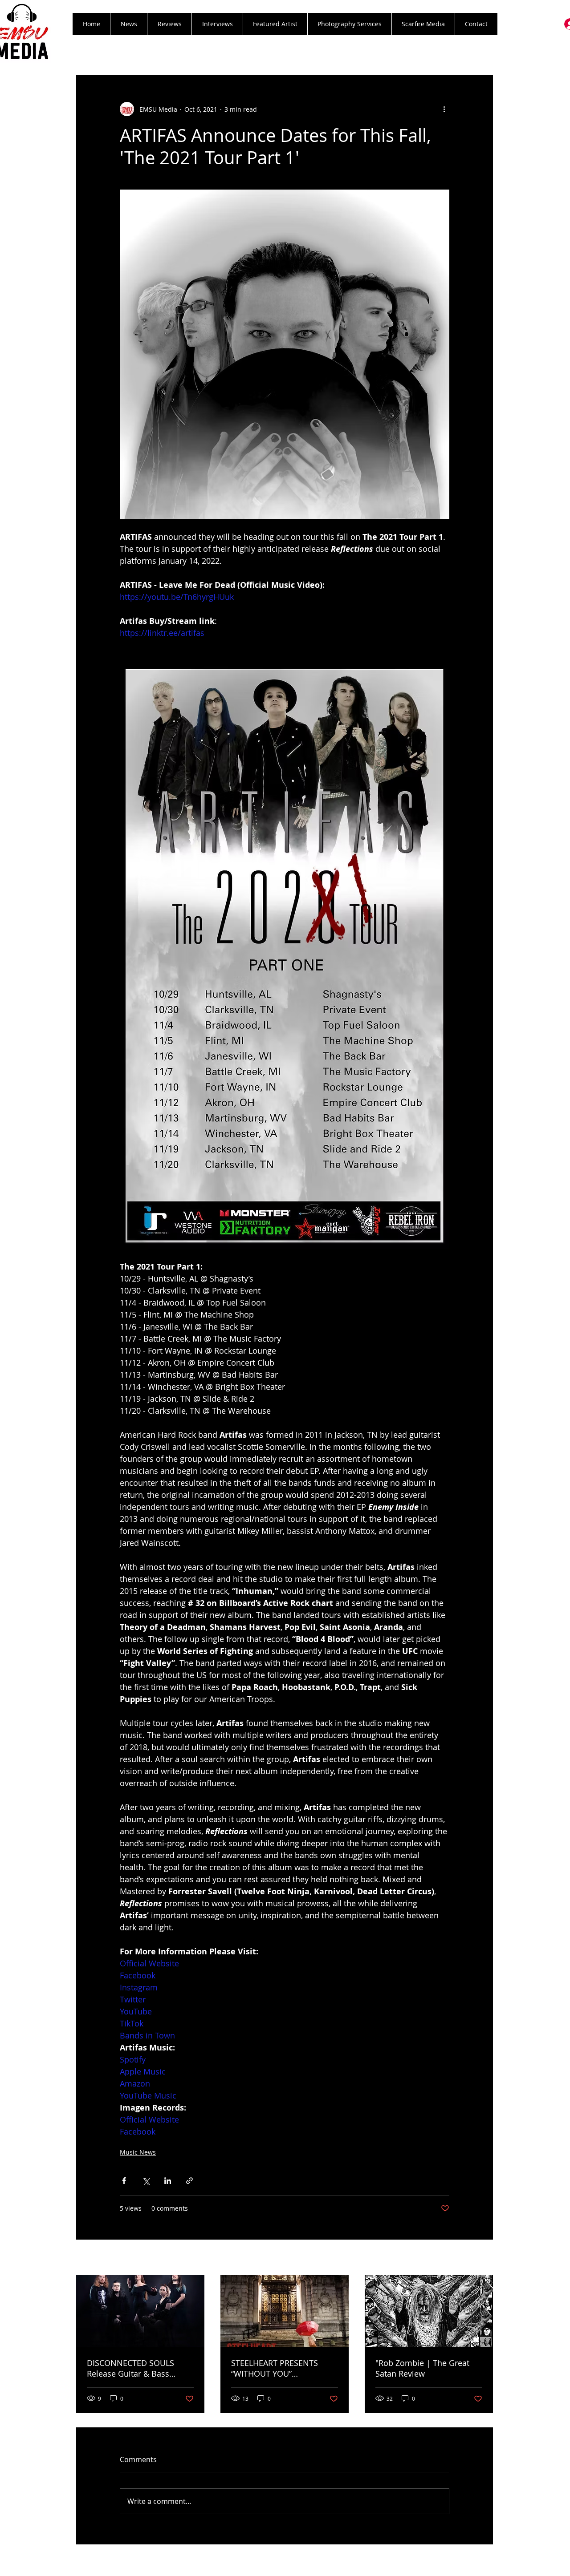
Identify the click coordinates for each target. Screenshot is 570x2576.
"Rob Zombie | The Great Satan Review (422, 2368)
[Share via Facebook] (124, 2181)
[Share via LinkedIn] (168, 2181)
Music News (138, 2152)
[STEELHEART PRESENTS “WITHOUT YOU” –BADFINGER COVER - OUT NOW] (285, 2311)
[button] (169, 24)
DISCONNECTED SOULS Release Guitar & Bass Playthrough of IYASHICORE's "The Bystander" (140, 2368)
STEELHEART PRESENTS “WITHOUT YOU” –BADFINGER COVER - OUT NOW (281, 2368)
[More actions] (444, 109)
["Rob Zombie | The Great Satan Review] (429, 2311)
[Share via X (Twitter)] (146, 2181)
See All (483, 2258)
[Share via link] (189, 2181)
